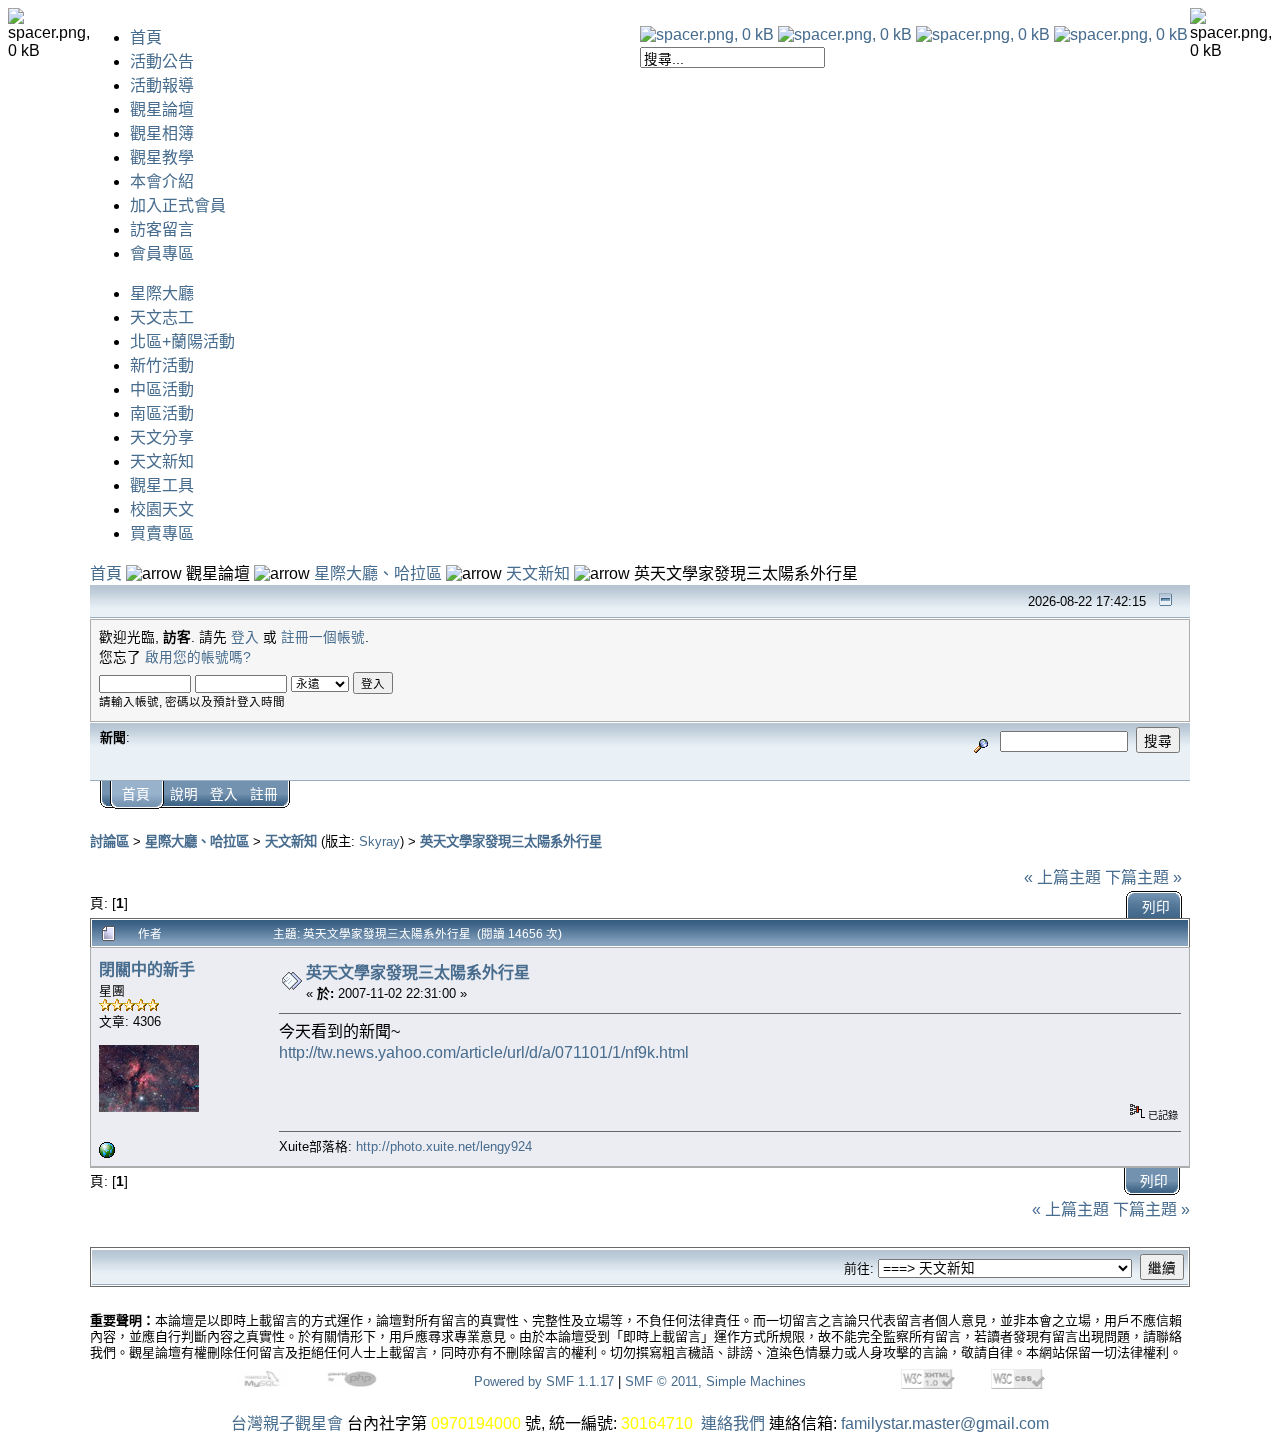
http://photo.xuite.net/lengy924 (444, 1146)
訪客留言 (162, 229)
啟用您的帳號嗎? (198, 657)
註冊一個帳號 (323, 637)
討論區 (109, 841)
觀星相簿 (162, 133)
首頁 (146, 37)
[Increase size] (983, 34)
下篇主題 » (1143, 877)
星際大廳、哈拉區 (378, 573)
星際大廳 (162, 293)
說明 (184, 794)
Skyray (379, 841)
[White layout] (707, 34)
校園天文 (162, 509)
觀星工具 (162, 485)
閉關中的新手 (147, 969)
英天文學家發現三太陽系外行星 (511, 841)
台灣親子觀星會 (287, 1423)
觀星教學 (162, 157)
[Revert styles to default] (1121, 34)
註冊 (264, 794)
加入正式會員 (178, 205)
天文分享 (162, 437)
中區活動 (162, 389)
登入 (245, 637)
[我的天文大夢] (107, 1153)
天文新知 (162, 461)
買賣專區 (162, 533)
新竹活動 (162, 365)
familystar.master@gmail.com (945, 1423)
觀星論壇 (162, 109)
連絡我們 (733, 1423)
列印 (1156, 907)
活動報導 (162, 85)
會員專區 (162, 253)
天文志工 (162, 317)
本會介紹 (162, 181)
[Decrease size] (845, 34)
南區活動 (162, 413)
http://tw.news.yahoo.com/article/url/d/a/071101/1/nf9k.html (484, 1052)
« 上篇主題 (1062, 877)
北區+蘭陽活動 (182, 341)
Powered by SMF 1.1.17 (544, 1381)
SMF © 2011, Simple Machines (715, 1381)
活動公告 (162, 61)
